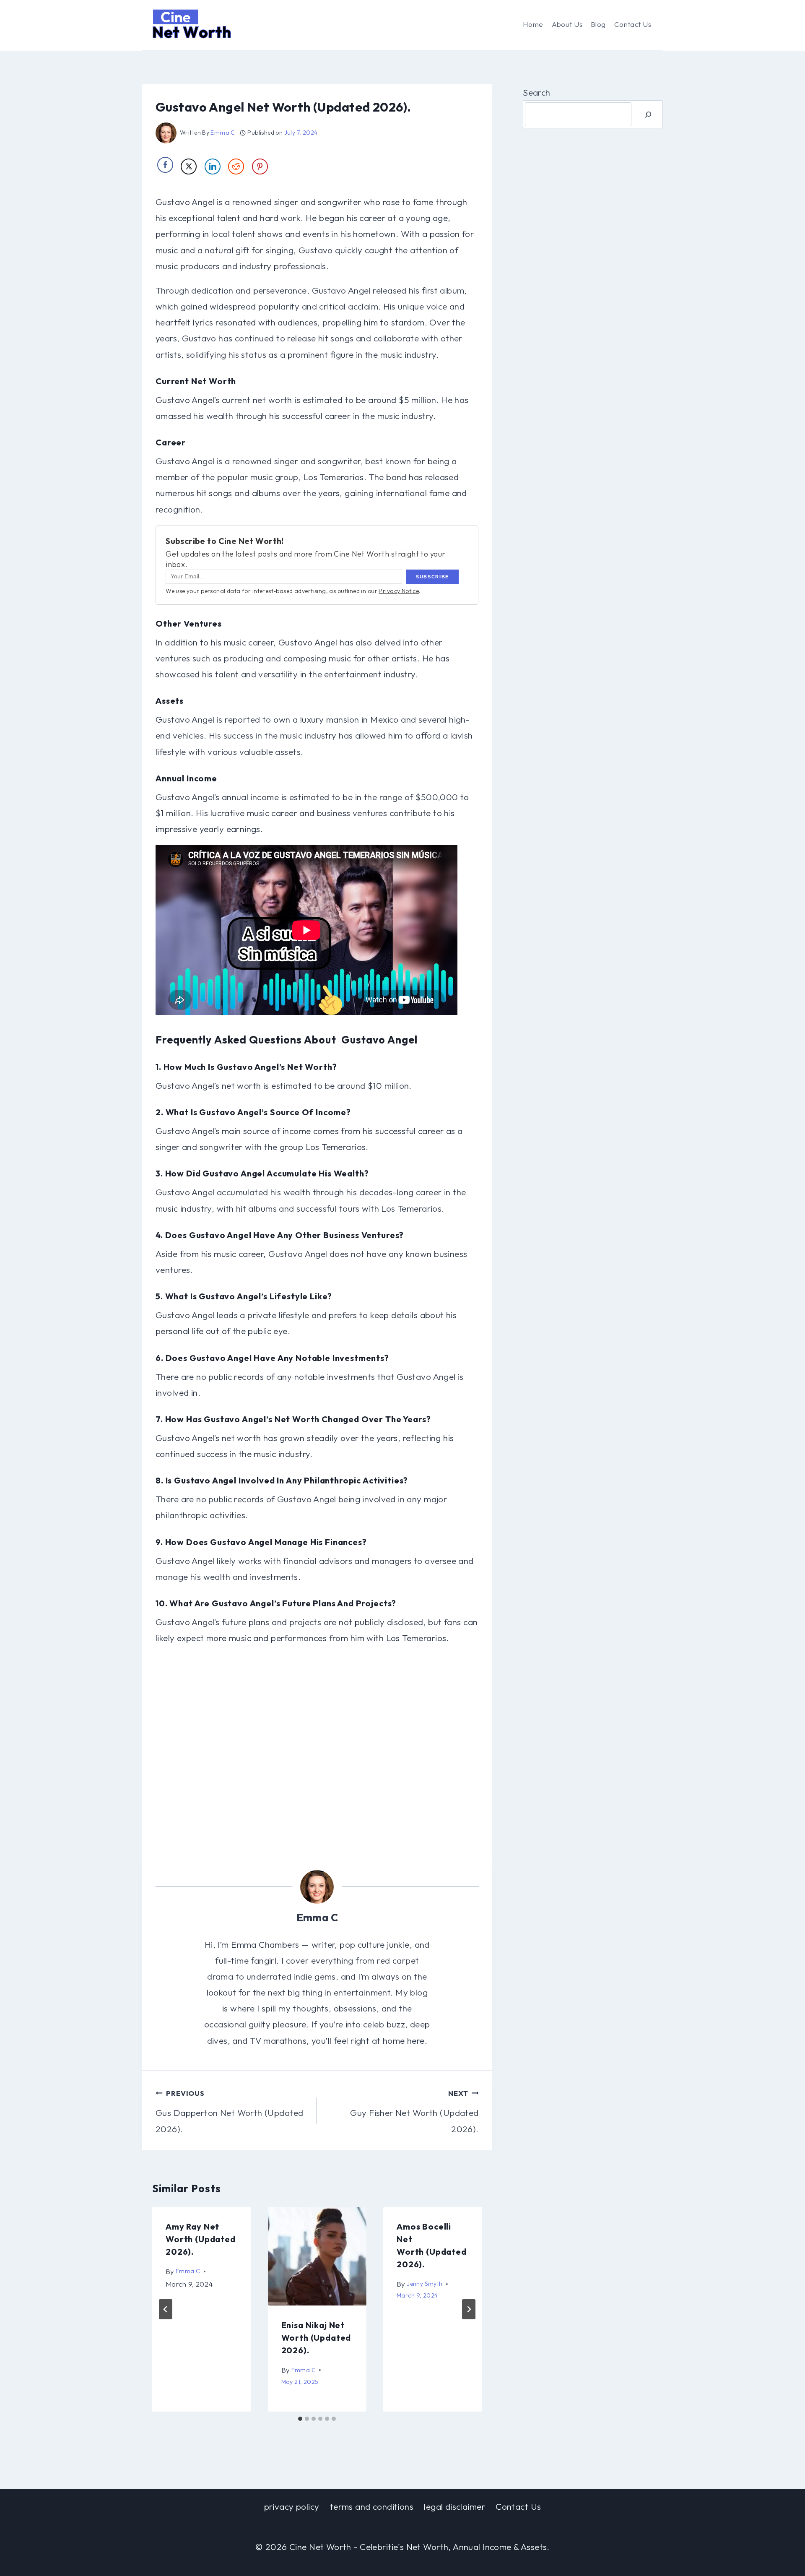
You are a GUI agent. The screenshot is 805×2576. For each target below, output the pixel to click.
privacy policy (292, 2506)
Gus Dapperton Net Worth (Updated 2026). (229, 2112)
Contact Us (633, 24)
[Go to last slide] (166, 2309)
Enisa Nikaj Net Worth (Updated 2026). (316, 2338)
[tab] (300, 2419)
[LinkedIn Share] (213, 167)
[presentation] (317, 2256)
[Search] (648, 114)
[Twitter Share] (189, 167)
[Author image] (166, 133)
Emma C (223, 133)
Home (533, 24)
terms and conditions (372, 2506)
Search (537, 92)
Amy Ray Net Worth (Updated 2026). (201, 2239)
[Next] (469, 2309)
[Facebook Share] (165, 165)
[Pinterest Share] (260, 167)
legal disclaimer (454, 2506)
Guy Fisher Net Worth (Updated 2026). (414, 2112)
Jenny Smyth (425, 2284)
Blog (598, 24)
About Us (567, 24)
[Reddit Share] (236, 167)
